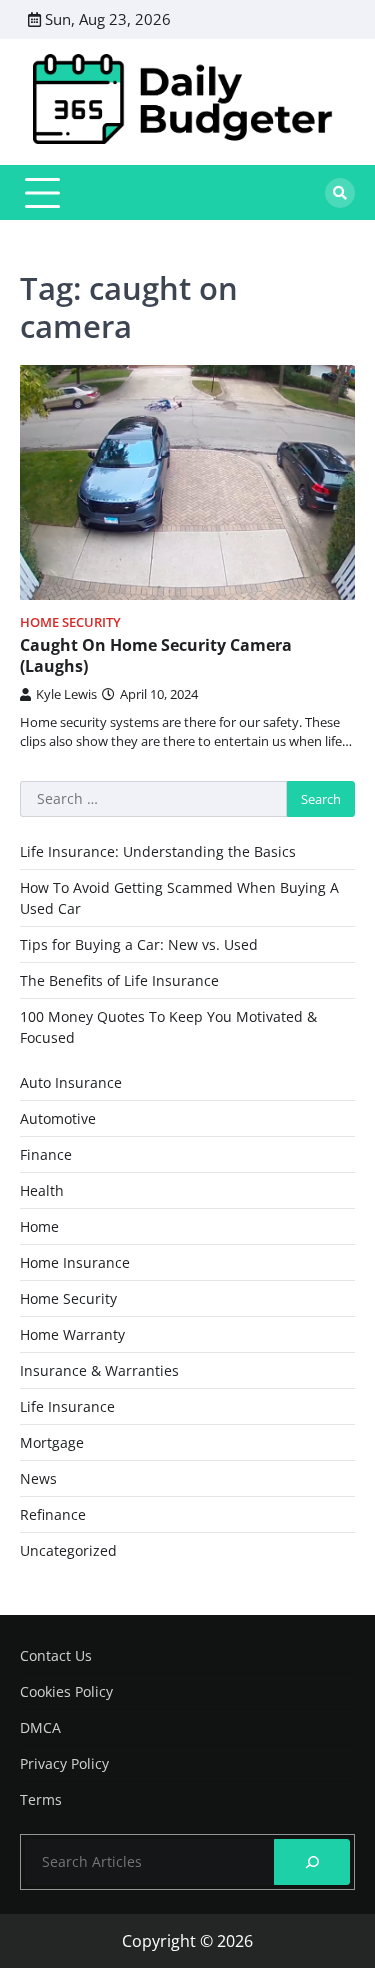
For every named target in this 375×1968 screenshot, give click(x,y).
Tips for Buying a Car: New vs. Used (139, 944)
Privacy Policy (64, 1763)
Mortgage (52, 1442)
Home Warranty (72, 1334)
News (38, 1478)
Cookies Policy (66, 1691)
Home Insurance (75, 1262)
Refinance (53, 1514)
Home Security (70, 622)
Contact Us (56, 1655)
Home (39, 1226)
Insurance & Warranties (99, 1370)
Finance (46, 1154)
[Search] (340, 193)
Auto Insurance (71, 1082)
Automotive (58, 1118)
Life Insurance (67, 1406)
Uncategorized (68, 1550)
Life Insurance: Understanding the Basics (158, 851)
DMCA (40, 1727)
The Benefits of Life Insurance (119, 980)
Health (42, 1190)
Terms (41, 1799)
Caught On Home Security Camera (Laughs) (156, 655)
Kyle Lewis (66, 694)
